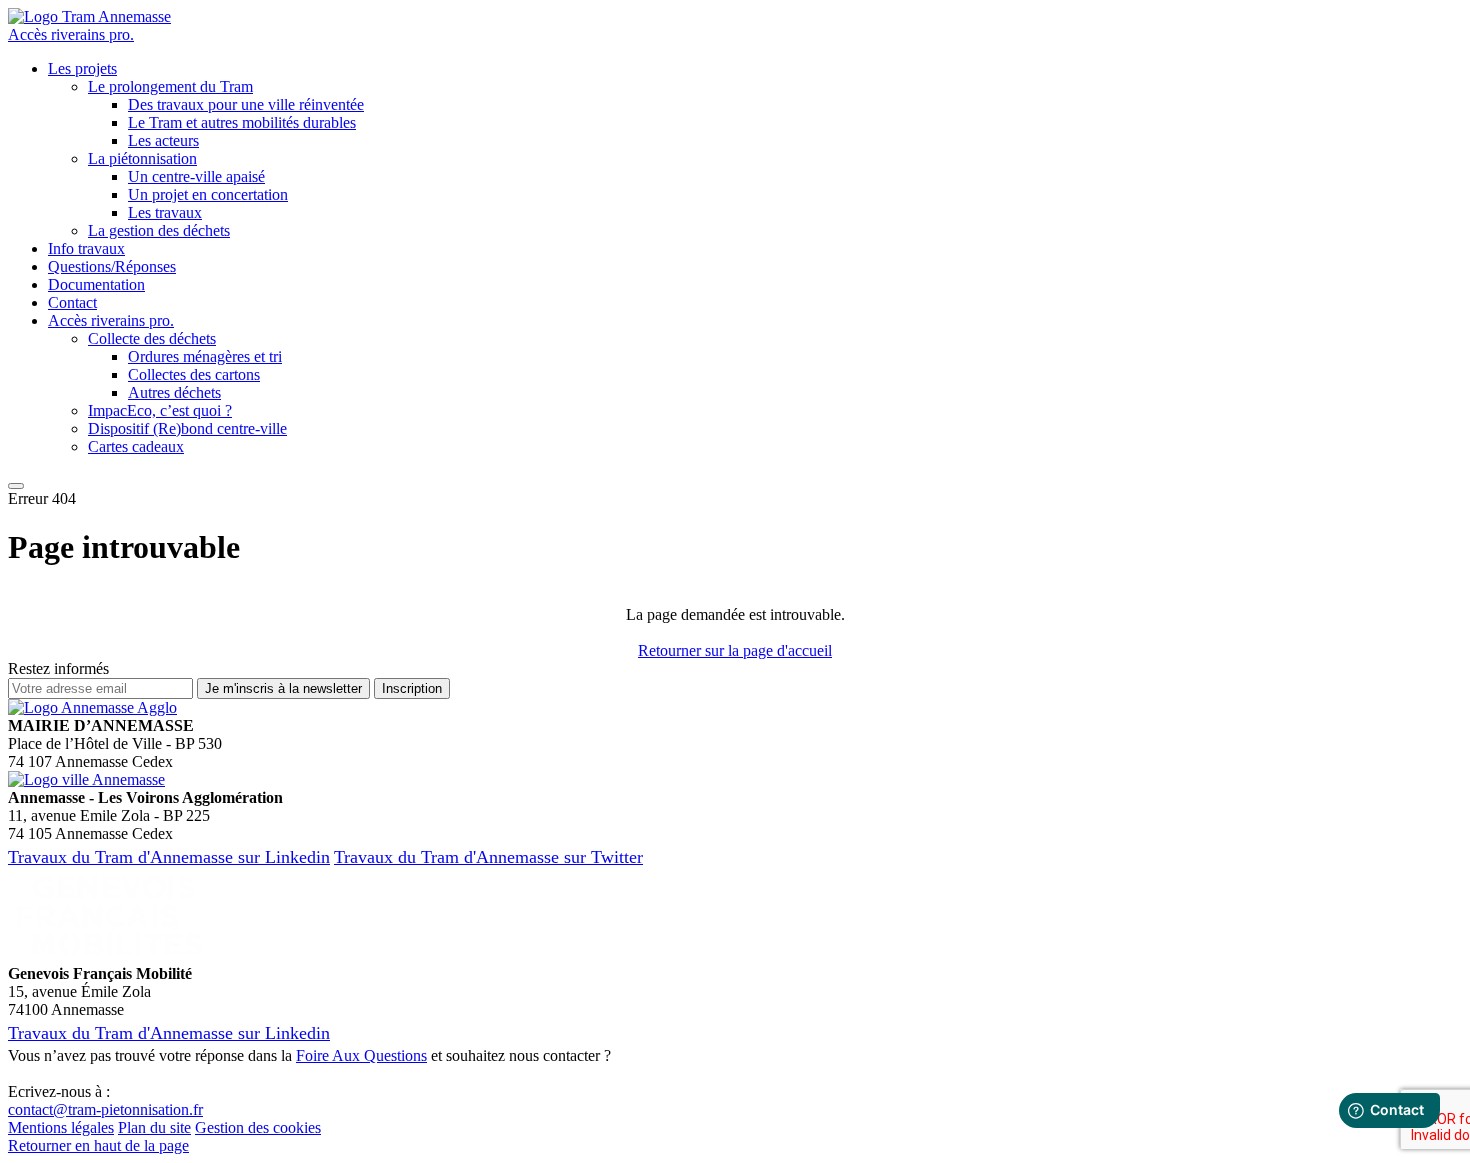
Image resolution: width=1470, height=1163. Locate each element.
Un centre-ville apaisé (196, 176)
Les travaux (165, 212)
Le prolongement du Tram (170, 86)
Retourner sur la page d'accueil (735, 650)
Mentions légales (61, 1127)
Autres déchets (174, 392)
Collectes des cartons (194, 374)
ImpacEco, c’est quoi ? (160, 410)
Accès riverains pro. (71, 34)
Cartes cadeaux (136, 446)
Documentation (96, 284)
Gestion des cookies (258, 1127)
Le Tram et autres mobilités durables (242, 122)
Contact (72, 302)
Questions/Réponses (112, 266)
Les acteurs (163, 140)
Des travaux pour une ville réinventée (246, 104)
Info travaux (86, 248)
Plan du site (154, 1127)
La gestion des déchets (159, 230)
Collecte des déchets (152, 338)
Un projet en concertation (208, 194)
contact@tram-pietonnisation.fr (105, 1109)
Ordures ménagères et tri (205, 356)
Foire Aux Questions (361, 1055)
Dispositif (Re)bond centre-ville (187, 428)
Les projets (82, 68)
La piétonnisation (142, 158)
